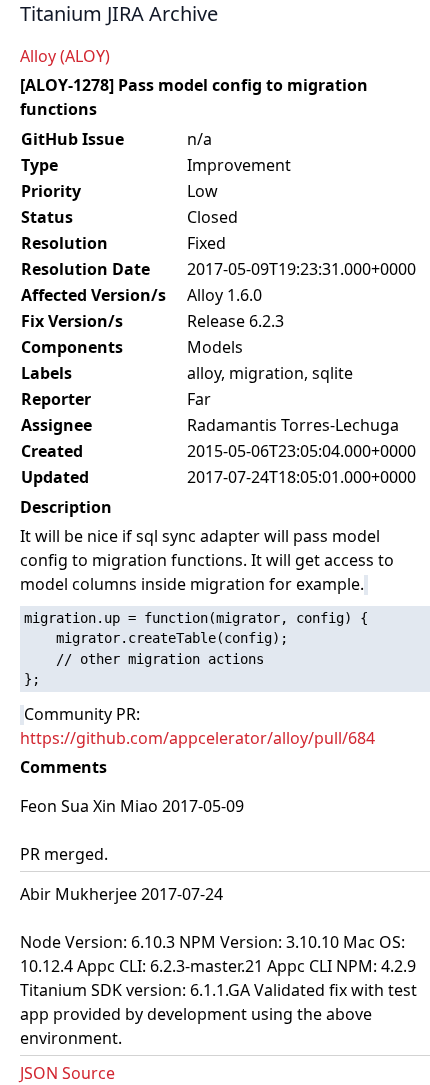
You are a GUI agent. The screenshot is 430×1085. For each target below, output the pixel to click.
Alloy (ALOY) (65, 56)
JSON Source (67, 1073)
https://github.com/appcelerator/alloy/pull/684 (197, 738)
